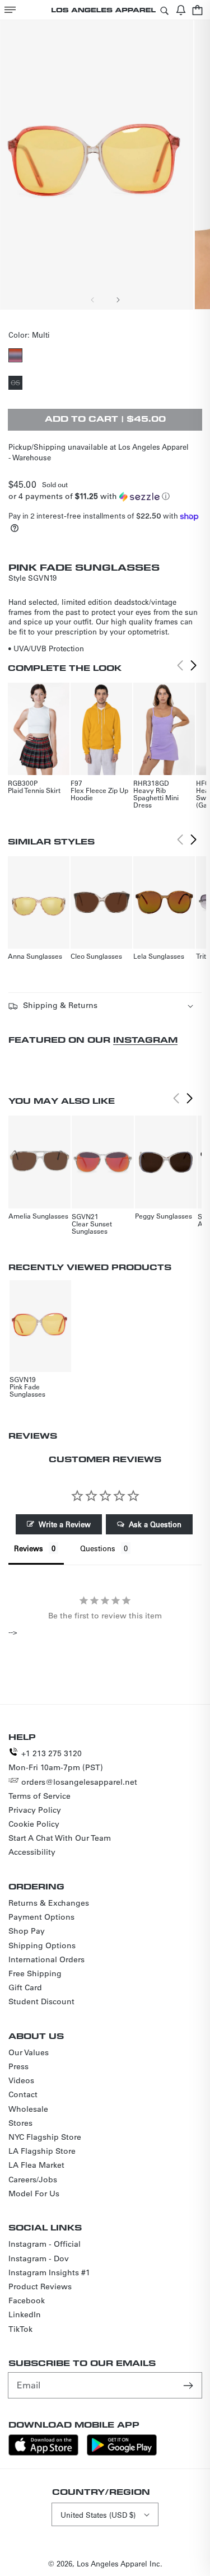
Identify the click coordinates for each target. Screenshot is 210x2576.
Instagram (145, 1040)
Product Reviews (40, 2286)
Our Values (29, 2052)
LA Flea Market (36, 2165)
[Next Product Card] (194, 666)
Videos (21, 2080)
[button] (10, 10)
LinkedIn (25, 2314)
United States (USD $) (98, 2515)
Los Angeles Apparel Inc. (120, 2563)
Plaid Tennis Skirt (34, 790)
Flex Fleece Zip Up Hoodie (99, 794)
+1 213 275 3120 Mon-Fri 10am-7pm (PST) (56, 1760)
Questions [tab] (98, 1548)
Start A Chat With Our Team (60, 1838)
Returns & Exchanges (49, 1903)
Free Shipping (35, 1973)
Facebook (27, 2300)
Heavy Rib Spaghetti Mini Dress (156, 797)
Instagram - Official (45, 2244)
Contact (23, 2094)
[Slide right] (118, 300)
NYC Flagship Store (45, 2137)
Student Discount (41, 2001)
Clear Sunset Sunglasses (92, 1227)
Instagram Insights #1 (49, 2272)
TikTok (20, 2329)
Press (18, 2066)
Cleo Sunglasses (96, 956)
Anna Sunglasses (35, 956)
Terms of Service (39, 1796)
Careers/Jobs (33, 2180)
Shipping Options (42, 1945)
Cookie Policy (34, 1824)
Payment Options (41, 1917)
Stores (20, 2123)
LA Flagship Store (42, 2151)
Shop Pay (27, 1931)
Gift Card (25, 1987)
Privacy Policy (35, 1810)
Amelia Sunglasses (38, 1216)
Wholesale (28, 2109)
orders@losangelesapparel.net (79, 1782)
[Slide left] (93, 300)
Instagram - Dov (39, 2258)
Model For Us (34, 2194)
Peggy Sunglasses (164, 1216)
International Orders (46, 1959)
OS (17, 384)
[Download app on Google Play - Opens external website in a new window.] (122, 2453)
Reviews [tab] (29, 1548)
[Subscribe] (189, 2385)
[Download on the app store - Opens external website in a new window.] (43, 2453)
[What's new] (181, 10)
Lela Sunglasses (159, 956)
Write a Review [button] (65, 1524)
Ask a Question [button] (155, 1524)
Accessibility (32, 1852)
